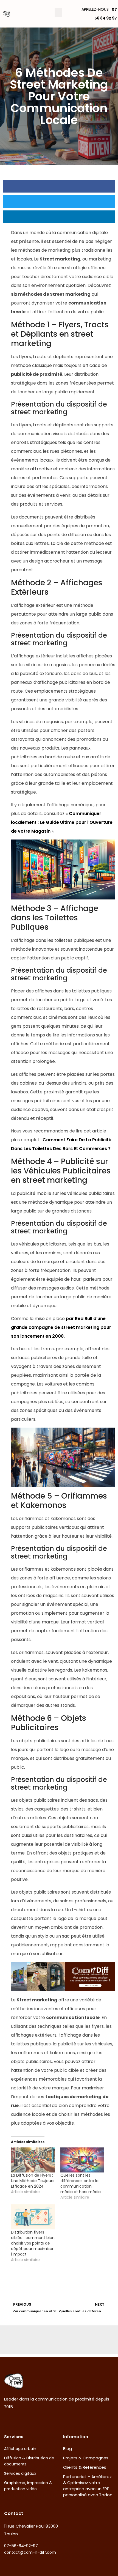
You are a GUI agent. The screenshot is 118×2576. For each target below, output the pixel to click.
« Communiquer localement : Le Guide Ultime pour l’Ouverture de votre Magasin (62, 822)
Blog (68, 2449)
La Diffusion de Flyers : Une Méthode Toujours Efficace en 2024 (33, 2181)
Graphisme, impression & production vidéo (28, 2486)
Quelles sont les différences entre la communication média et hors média (81, 2183)
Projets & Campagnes (86, 2458)
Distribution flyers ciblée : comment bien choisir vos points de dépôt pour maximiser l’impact (33, 2243)
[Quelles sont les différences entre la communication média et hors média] (82, 2160)
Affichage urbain (20, 2449)
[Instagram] (14, 2419)
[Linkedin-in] (22, 2419)
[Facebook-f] (5, 2419)
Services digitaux (20, 2473)
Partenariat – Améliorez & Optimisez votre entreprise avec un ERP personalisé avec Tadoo (88, 2486)
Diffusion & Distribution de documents (29, 2461)
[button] (58, 13)
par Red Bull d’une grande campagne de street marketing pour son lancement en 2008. (61, 1327)
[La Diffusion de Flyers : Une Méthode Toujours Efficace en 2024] (33, 2160)
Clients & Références (85, 2467)
